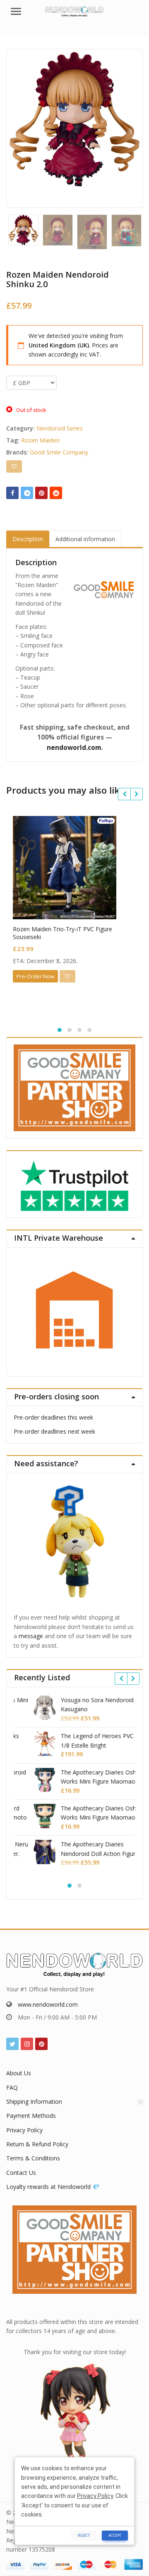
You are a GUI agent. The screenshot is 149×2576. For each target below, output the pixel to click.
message (31, 1636)
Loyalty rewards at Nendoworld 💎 (53, 2187)
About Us (19, 2073)
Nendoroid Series (60, 428)
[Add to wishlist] (14, 466)
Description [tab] (28, 539)
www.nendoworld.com (48, 2004)
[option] (74, 119)
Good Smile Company (59, 452)
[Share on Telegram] (27, 493)
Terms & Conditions (33, 2158)
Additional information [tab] (85, 539)
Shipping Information (34, 2101)
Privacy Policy (24, 2130)
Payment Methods (31, 2116)
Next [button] (128, 127)
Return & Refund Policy (37, 2144)
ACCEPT (115, 2535)
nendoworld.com (74, 748)
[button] (136, 245)
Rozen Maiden (40, 440)
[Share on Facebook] (12, 493)
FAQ (12, 2087)
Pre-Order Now (35, 976)
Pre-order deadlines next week (54, 1431)
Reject (84, 2535)
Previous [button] (21, 127)
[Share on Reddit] (56, 493)
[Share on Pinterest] (41, 493)
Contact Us (21, 2173)
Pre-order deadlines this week (53, 1417)
